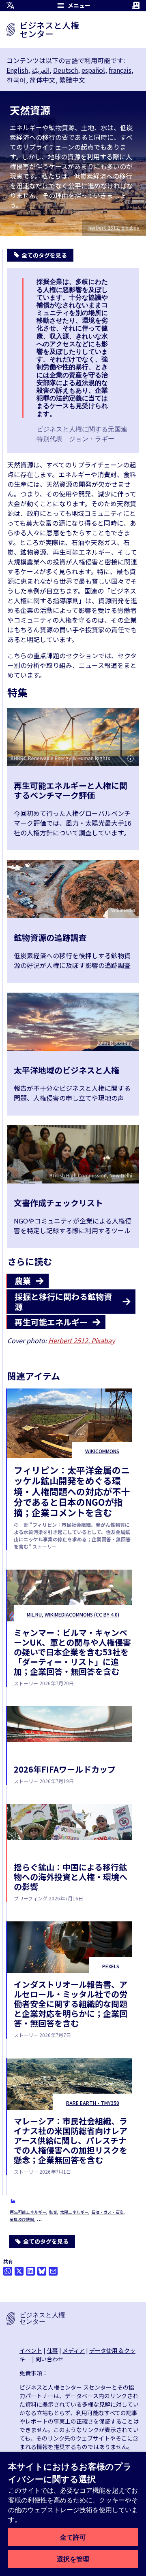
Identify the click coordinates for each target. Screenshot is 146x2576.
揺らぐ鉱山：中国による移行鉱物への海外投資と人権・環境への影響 (71, 1877)
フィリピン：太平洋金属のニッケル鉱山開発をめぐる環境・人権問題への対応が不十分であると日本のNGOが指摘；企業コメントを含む (72, 1491)
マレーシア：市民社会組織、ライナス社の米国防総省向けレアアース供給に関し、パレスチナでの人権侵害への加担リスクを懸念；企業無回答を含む (71, 2140)
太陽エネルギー (74, 2212)
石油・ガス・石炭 (107, 2212)
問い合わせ (49, 2359)
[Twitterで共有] (19, 2271)
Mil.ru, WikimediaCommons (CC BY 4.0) (73, 1614)
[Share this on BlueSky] (42, 2271)
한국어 (16, 80)
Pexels (111, 1966)
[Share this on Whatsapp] (8, 2271)
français (120, 70)
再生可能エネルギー (28, 2212)
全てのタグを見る (46, 2241)
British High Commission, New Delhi (91, 1175)
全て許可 (73, 2537)
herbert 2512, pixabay (114, 227)
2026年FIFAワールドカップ (65, 1769)
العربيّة (41, 70)
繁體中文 (72, 80)
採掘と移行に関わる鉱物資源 (63, 1302)
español (93, 70)
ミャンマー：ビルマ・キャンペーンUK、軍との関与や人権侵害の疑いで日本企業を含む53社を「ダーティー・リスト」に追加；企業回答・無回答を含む (72, 1652)
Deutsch (65, 70)
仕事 (52, 2350)
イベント (31, 2350)
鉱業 (53, 2212)
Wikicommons (102, 1451)
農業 (23, 1281)
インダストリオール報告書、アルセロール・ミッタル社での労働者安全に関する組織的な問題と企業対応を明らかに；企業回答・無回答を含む (71, 2004)
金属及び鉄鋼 (22, 2219)
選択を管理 (73, 2559)
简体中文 (43, 80)
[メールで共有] (53, 2271)
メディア (74, 2350)
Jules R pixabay (115, 1043)
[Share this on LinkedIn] (30, 2271)
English (17, 70)
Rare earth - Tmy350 (93, 2103)
